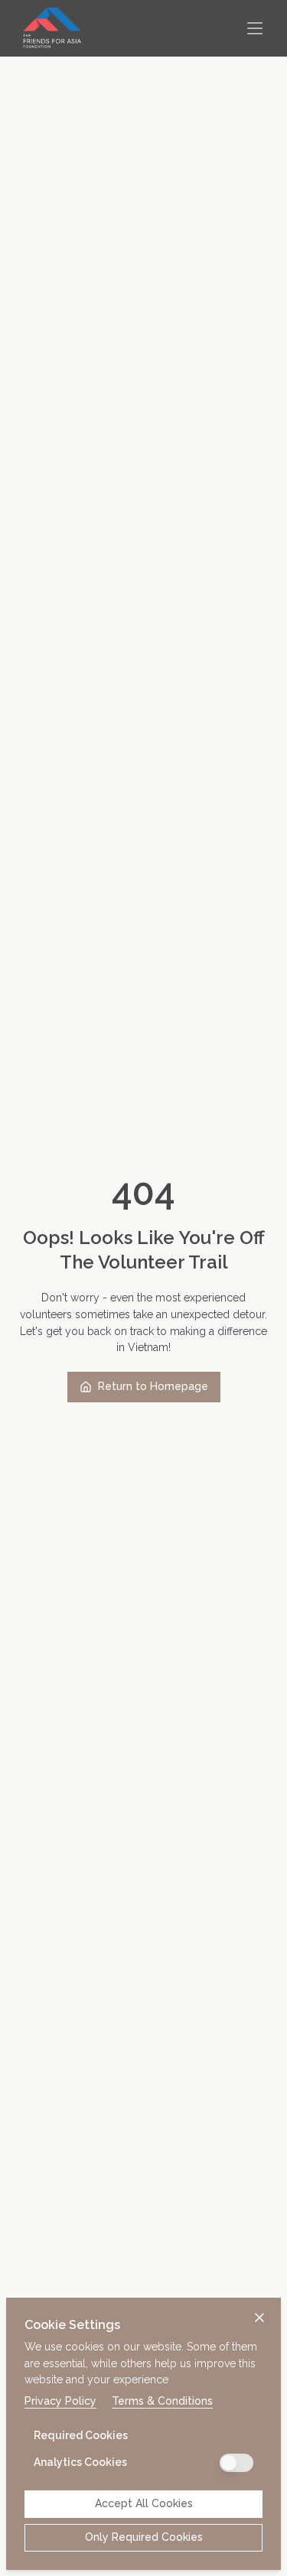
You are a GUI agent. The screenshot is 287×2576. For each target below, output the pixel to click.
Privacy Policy (60, 2401)
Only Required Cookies (144, 2537)
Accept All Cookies (144, 2503)
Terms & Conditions (162, 2401)
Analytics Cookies (80, 2462)
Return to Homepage (153, 1386)
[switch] (236, 2463)
